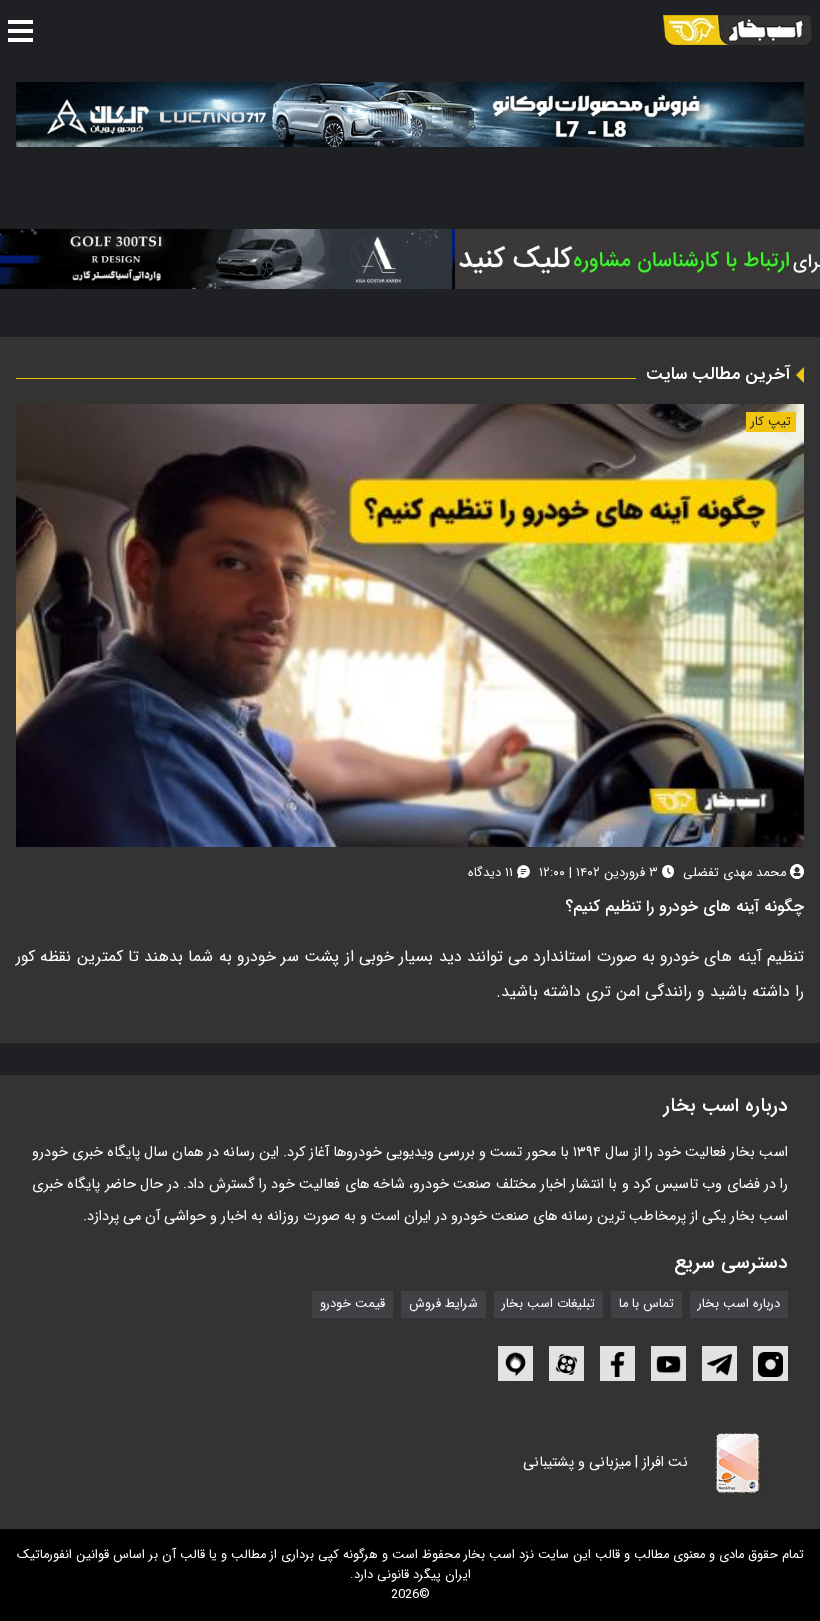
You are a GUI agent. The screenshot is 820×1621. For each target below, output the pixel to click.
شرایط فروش (443, 1304)
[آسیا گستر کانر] (221, 259)
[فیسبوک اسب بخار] (617, 1363)
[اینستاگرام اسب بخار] (770, 1363)
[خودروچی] (615, 259)
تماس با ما (646, 1304)
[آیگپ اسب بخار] (515, 1363)
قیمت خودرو (352, 1304)
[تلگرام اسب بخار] (719, 1363)
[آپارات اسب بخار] (566, 1363)
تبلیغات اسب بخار (548, 1304)
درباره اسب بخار (739, 1304)
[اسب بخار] (737, 30)
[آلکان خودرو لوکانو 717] (410, 114)
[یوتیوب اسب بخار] (668, 1363)
